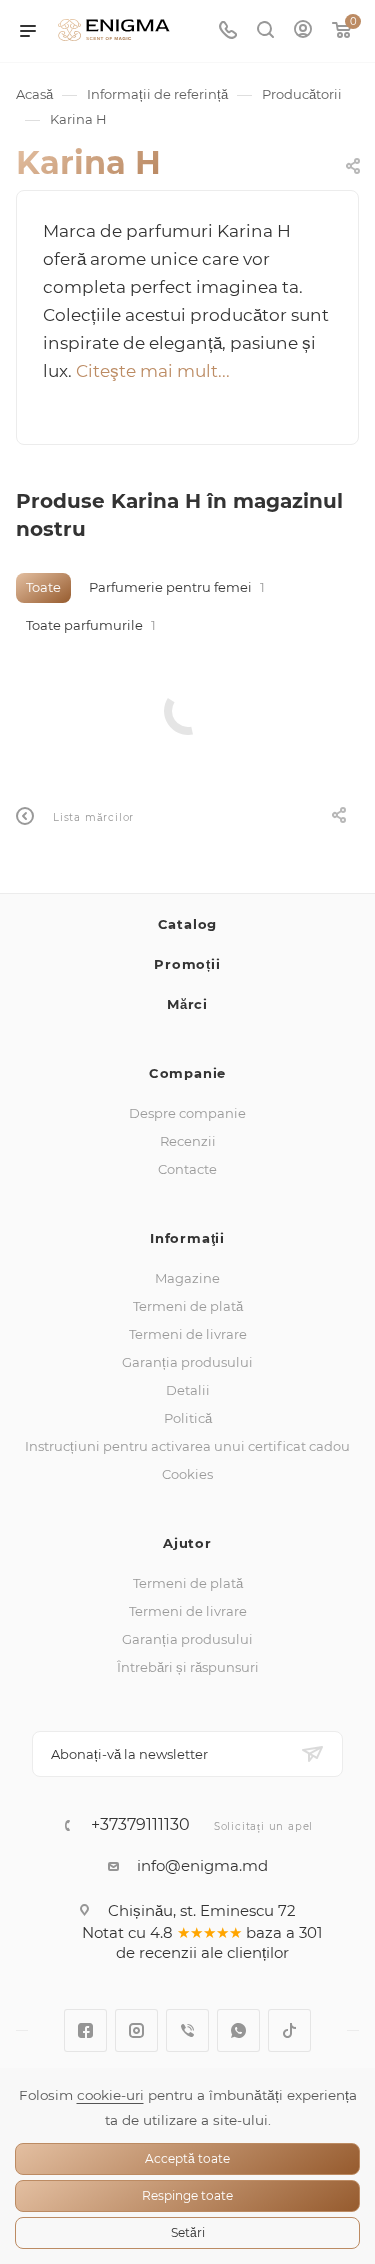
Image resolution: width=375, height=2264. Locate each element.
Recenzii (188, 1141)
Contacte (187, 1169)
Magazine (187, 1278)
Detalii (188, 1390)
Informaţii (187, 1238)
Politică (188, 1418)
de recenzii (156, 1952)
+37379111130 (140, 1825)
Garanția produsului (187, 1362)
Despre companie (187, 1113)
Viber (187, 2030)
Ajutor (187, 1543)
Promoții (187, 964)
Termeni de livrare (188, 1334)
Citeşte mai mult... (153, 371)
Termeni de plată (188, 1306)
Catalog (188, 924)
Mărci (187, 1004)
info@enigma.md (202, 1865)
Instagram (136, 2030)
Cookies (187, 1474)
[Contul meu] (303, 31)
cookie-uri (110, 2095)
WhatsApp (238, 2030)
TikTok (289, 2030)
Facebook (85, 2030)
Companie (187, 1073)
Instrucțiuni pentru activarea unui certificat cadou (187, 1446)
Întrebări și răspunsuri (188, 1667)
